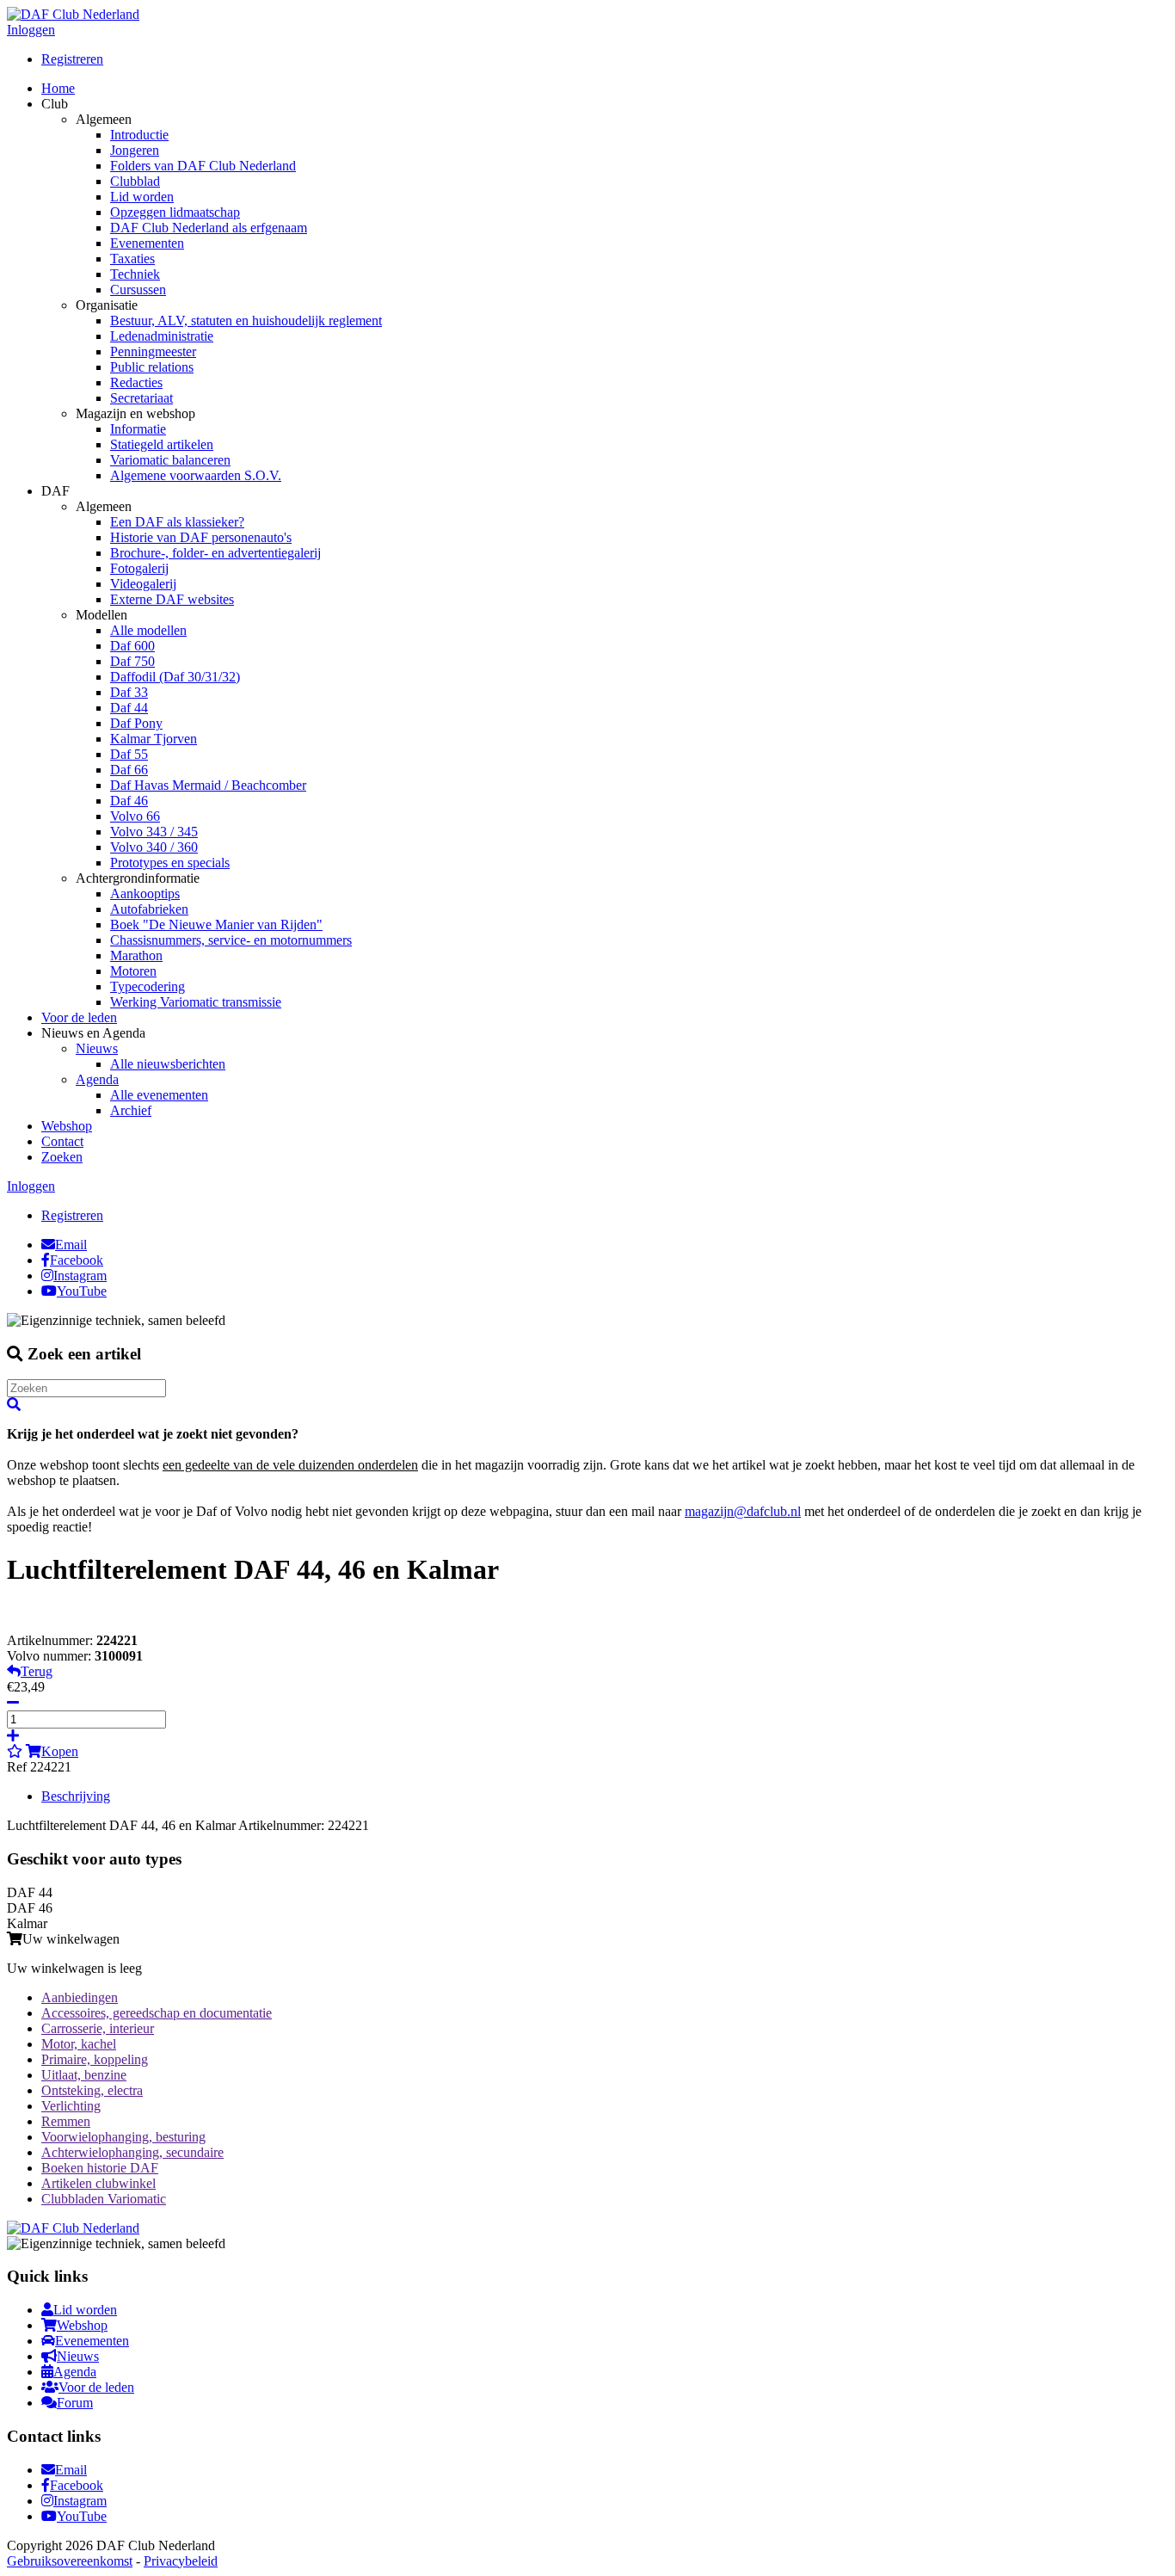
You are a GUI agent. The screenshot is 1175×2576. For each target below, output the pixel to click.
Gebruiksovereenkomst (70, 2561)
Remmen (66, 2121)
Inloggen (31, 30)
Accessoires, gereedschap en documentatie (157, 2013)
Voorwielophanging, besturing (123, 2137)
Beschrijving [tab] (76, 1796)
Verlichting (71, 2106)
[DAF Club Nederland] (73, 14)
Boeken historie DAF (100, 2168)
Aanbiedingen (80, 1997)
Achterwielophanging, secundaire (132, 2152)
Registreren (72, 59)
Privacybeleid (181, 2561)
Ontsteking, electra (92, 2090)
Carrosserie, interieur (98, 2028)
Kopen (60, 1751)
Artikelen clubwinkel (98, 2183)
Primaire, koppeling (95, 2059)
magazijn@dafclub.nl (743, 1511)
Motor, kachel (79, 2044)
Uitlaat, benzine (84, 2075)
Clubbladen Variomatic (104, 2199)
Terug (37, 1671)
